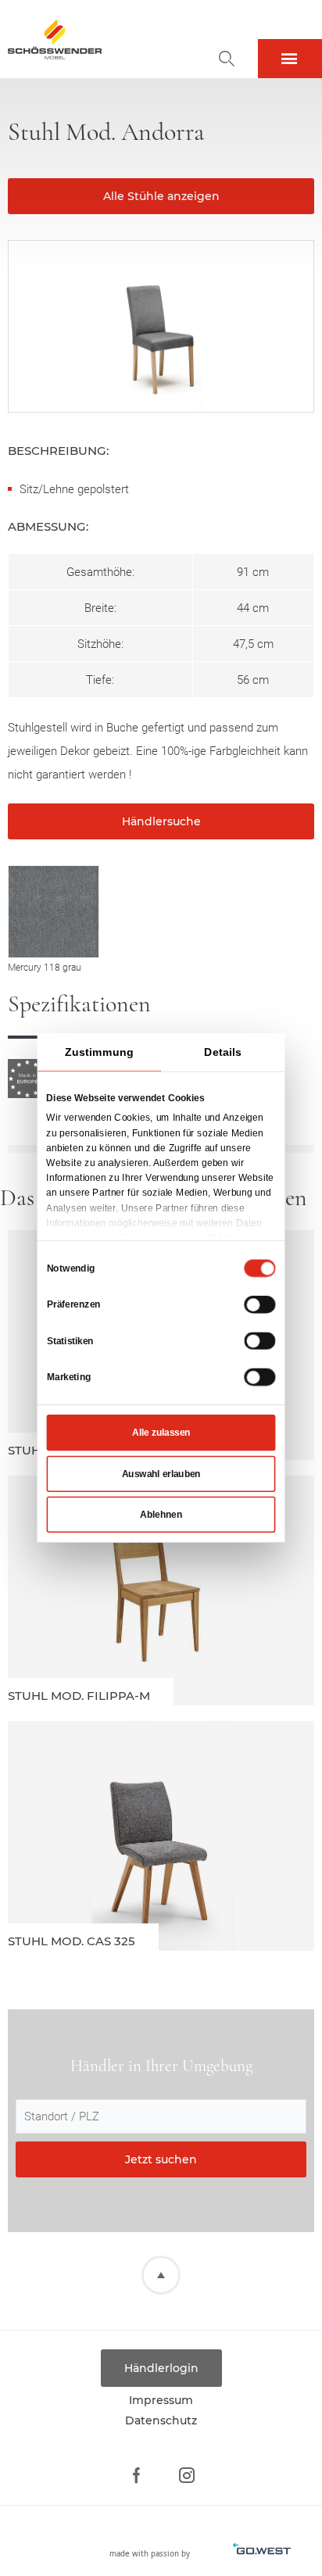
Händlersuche (161, 821)
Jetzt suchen (161, 2159)
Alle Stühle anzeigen (161, 196)
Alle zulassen (161, 1433)
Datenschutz (161, 2420)
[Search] (227, 59)
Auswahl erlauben (161, 1474)
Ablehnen (161, 1515)
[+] (54, 912)
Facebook (136, 2476)
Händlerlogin (161, 2368)
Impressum (161, 2400)
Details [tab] (223, 1052)
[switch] (259, 1304)
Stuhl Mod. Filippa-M (161, 1590)
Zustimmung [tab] (99, 1052)
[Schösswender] (55, 39)
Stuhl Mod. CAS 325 (161, 1836)
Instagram (186, 2476)
